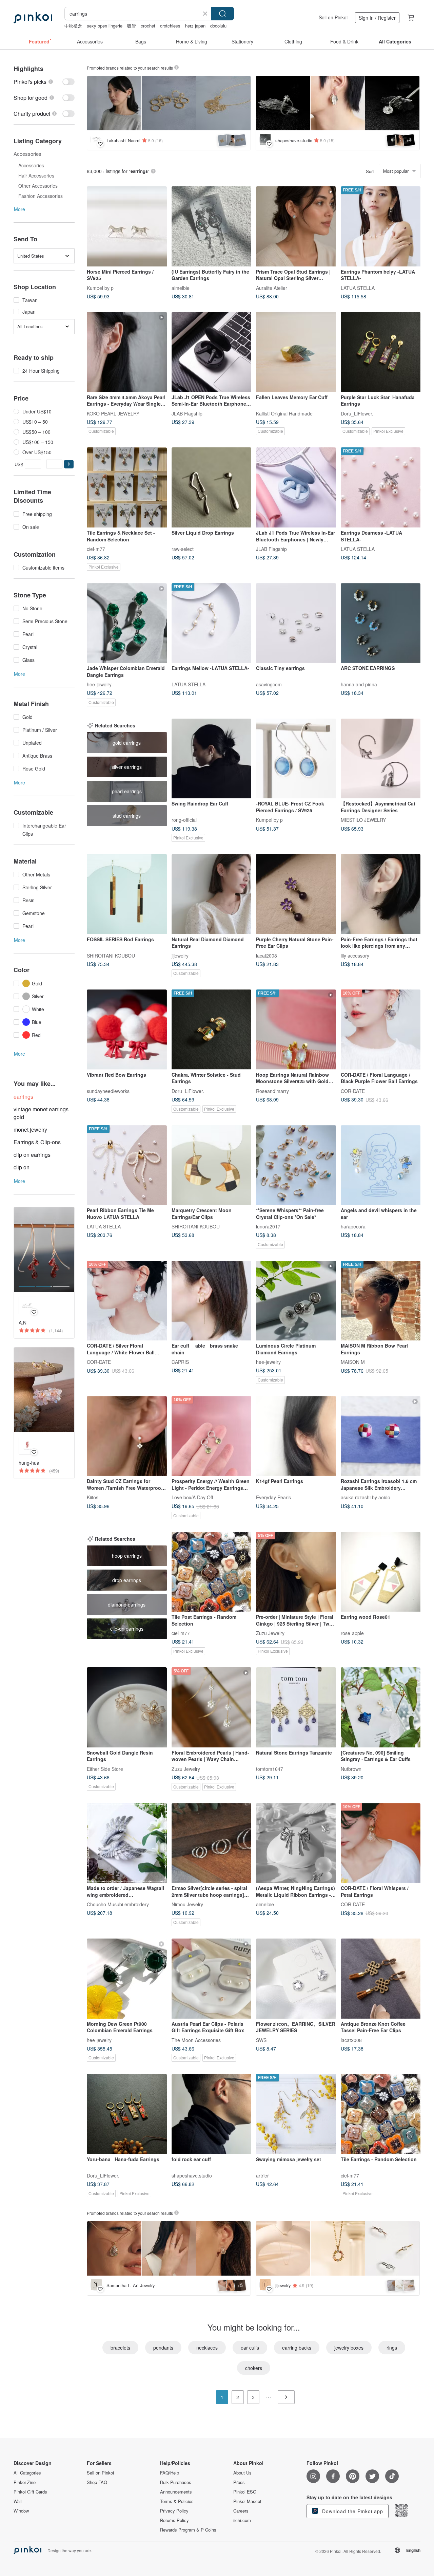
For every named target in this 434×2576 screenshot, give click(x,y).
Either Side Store (105, 1768)
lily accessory (355, 955)
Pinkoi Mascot (247, 2501)
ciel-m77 (96, 549)
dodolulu (218, 26)
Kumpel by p (100, 288)
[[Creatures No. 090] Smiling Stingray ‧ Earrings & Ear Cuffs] (381, 1707)
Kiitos (93, 1497)
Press (239, 2482)
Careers (241, 2511)
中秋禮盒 (73, 26)
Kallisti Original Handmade (284, 413)
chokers (254, 2368)
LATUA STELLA (358, 288)
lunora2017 (268, 1226)
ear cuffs (250, 2348)
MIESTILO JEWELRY (363, 820)
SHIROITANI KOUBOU (111, 955)
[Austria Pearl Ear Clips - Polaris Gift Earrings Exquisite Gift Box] (212, 1979)
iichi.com (242, 2520)
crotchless (170, 26)
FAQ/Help (170, 2473)
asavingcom (269, 684)
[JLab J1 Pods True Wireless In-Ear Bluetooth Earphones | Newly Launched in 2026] (296, 487)
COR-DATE (353, 1091)
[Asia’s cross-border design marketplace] (33, 18)
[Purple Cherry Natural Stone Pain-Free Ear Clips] (296, 894)
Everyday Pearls (273, 1497)
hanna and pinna (359, 684)
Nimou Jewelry (187, 1904)
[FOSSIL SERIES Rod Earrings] (127, 894)
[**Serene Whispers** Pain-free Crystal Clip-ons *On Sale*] (296, 1165)
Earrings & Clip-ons (37, 1142)
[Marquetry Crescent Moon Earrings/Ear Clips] (212, 1165)
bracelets (120, 2348)
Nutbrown (351, 1768)
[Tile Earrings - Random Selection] (381, 2114)
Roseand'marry (272, 1091)
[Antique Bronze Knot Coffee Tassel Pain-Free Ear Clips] (381, 1979)
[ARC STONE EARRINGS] (381, 623)
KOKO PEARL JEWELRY (113, 413)
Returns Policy (174, 2520)
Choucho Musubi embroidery (118, 1904)
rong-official (184, 820)
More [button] (19, 209)
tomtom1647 (270, 1768)
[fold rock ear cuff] (212, 2114)
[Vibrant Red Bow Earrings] (127, 1030)
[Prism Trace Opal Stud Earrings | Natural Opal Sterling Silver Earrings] (296, 226)
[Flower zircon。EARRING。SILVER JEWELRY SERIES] (296, 1979)
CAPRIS (180, 1362)
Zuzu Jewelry (270, 1633)
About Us (242, 2473)
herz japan (195, 26)
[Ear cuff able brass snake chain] (212, 1301)
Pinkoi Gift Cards (30, 2492)
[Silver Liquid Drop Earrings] (212, 487)
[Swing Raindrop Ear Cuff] (212, 759)
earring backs (297, 2348)
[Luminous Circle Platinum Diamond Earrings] (296, 1301)
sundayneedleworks (108, 1091)
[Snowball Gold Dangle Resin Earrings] (127, 1707)
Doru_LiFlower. (357, 413)
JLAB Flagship (187, 413)
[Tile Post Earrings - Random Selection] (212, 1572)
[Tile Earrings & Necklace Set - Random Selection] (127, 487)
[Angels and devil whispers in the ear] (381, 1165)
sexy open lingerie (105, 26)
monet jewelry (30, 1129)
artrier (262, 2175)
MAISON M (353, 1362)
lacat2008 (267, 955)
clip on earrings (32, 1155)
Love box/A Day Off (192, 1497)
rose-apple (352, 1633)
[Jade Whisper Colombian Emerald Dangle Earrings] (127, 623)
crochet (148, 26)
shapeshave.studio (192, 2175)
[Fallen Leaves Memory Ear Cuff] (296, 352)
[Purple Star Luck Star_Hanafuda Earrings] (381, 352)
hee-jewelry (99, 684)
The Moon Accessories (196, 2040)
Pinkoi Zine (25, 2482)
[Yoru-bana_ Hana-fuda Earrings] (127, 2114)
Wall (18, 2501)
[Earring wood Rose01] (381, 1572)
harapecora (353, 1226)
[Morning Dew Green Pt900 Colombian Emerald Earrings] (127, 1979)
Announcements (176, 2492)
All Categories (27, 2473)
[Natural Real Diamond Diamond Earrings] (212, 894)
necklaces (207, 2348)
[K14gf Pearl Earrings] (296, 1436)
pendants (163, 2348)
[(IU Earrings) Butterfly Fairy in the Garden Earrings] (212, 226)
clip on (22, 1167)
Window (21, 2511)
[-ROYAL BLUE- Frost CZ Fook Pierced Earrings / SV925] (296, 759)
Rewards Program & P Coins (188, 2530)
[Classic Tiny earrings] (296, 623)
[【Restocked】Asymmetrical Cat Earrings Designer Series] (381, 759)
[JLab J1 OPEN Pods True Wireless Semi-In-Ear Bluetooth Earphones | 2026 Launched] (212, 352)
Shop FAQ (97, 2482)
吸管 (132, 26)
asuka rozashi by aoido (366, 1497)
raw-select (183, 549)
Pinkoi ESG (245, 2492)
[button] (69, 464)
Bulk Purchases (176, 2482)
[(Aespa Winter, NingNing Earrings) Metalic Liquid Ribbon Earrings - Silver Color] (296, 1843)
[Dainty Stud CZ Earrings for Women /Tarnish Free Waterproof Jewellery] (127, 1436)
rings (392, 2348)
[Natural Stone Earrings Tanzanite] (296, 1707)
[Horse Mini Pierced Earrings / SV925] (127, 226)
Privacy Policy (174, 2511)
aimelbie (181, 288)
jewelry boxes (349, 2348)
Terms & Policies (177, 2501)
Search (222, 14)
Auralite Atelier (272, 288)
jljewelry (180, 955)
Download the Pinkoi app (352, 2511)
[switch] (44, 82)
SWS (261, 2040)
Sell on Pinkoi (333, 17)
